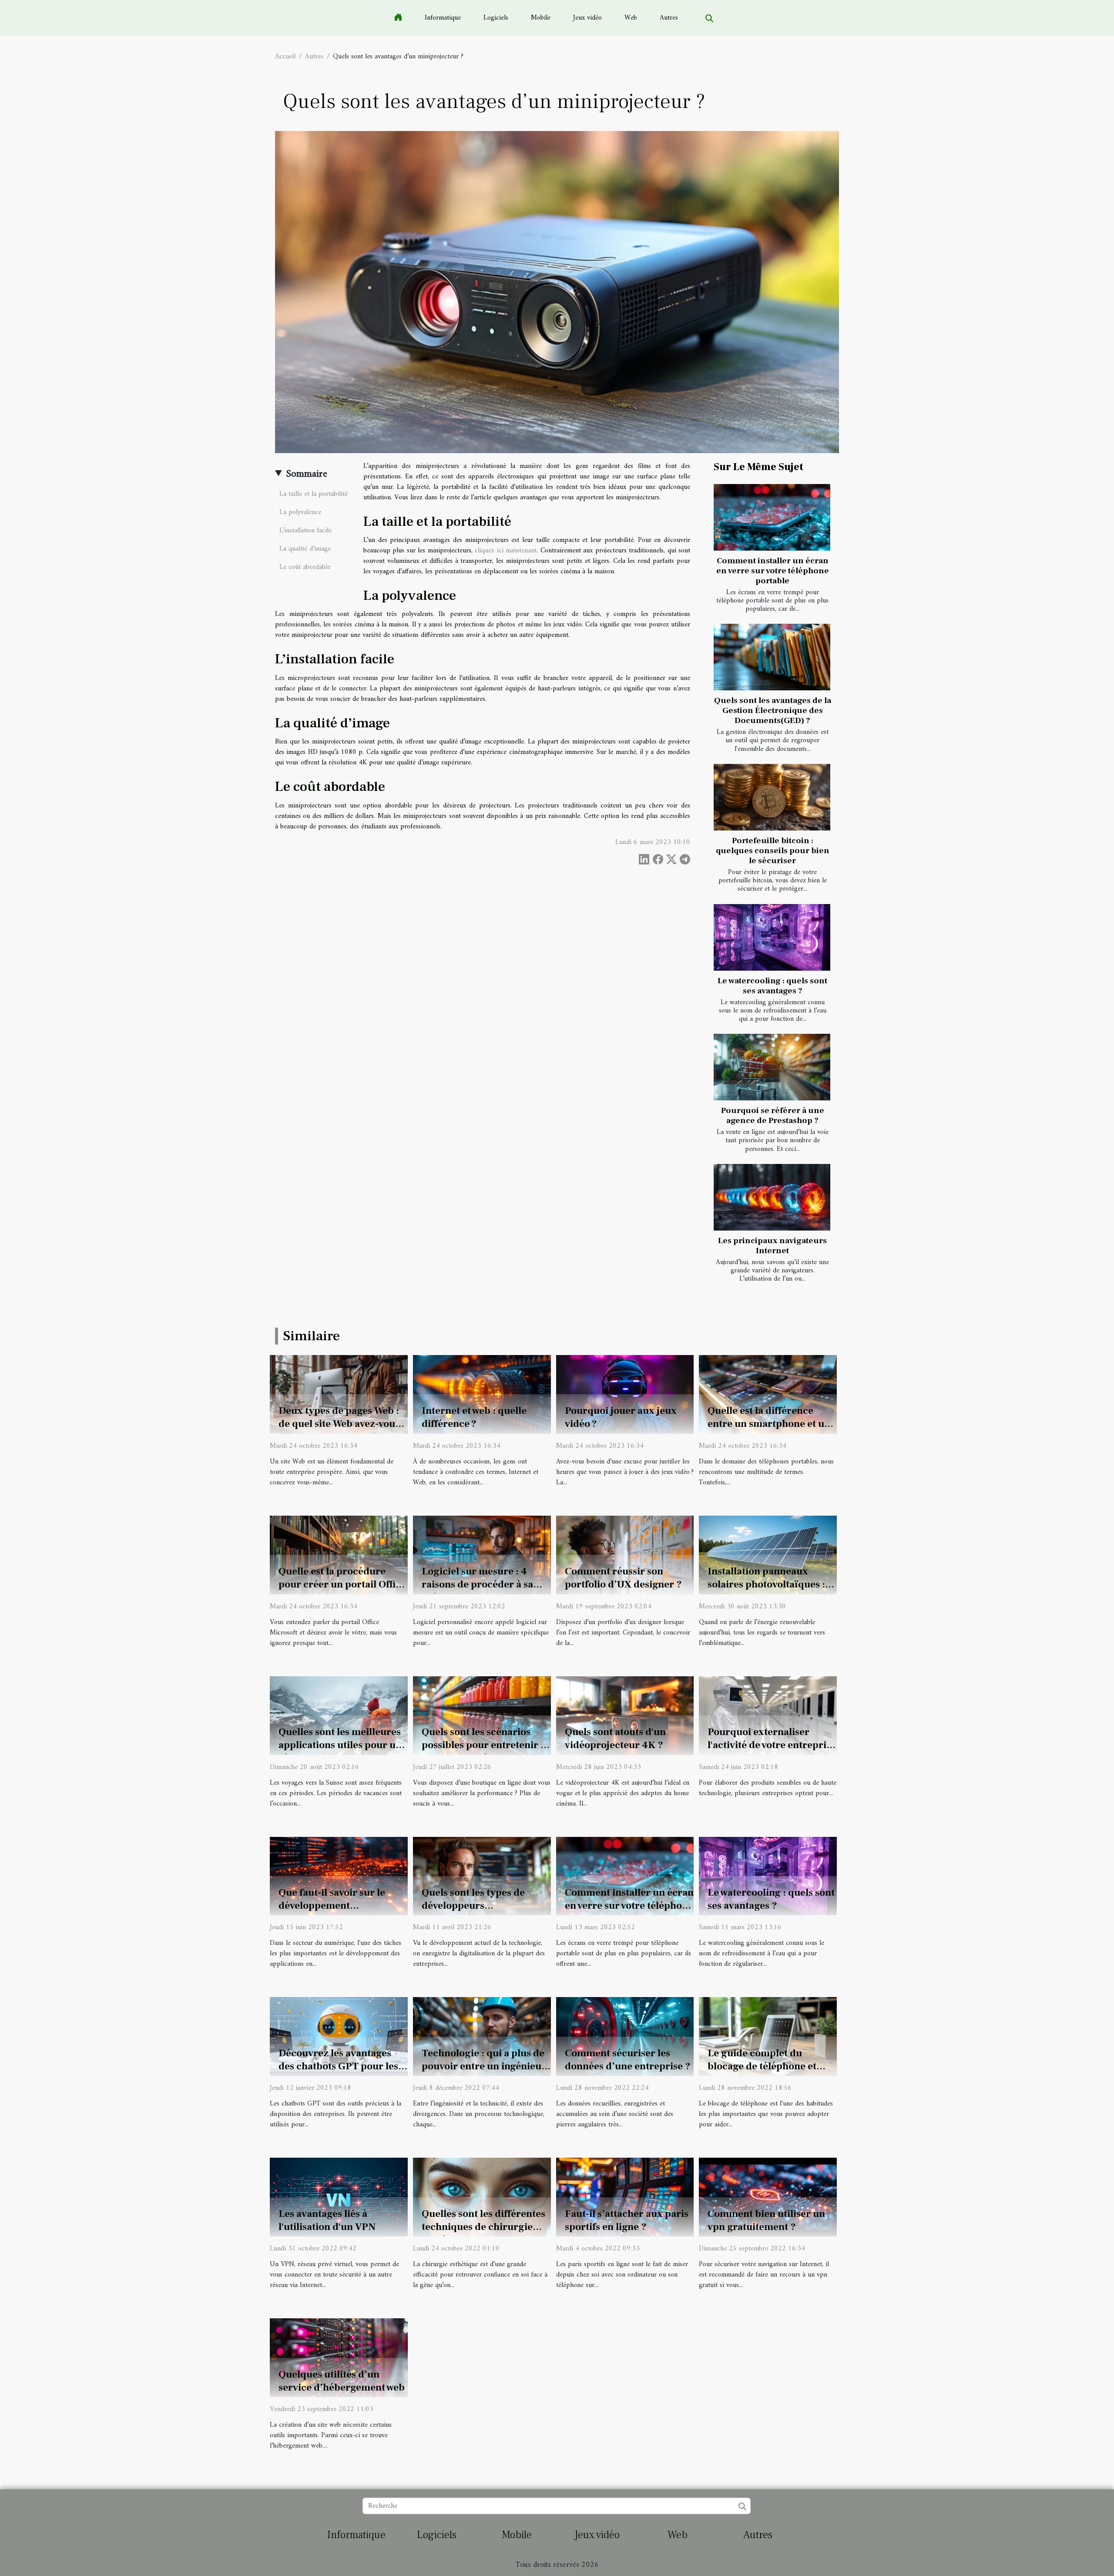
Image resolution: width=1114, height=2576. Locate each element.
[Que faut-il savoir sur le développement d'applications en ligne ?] (339, 1876)
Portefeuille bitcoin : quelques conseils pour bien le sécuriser (773, 851)
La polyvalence (300, 512)
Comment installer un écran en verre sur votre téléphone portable (773, 571)
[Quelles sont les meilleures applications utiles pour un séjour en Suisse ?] (339, 1715)
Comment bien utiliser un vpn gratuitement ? (766, 2220)
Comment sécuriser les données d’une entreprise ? (628, 2060)
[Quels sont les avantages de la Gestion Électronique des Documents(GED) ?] (772, 657)
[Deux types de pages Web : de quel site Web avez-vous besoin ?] (339, 1394)
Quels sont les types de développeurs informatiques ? (473, 1906)
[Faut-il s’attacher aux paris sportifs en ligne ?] (625, 2197)
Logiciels (496, 18)
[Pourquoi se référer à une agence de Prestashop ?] (772, 1067)
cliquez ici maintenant (506, 551)
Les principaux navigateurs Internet (772, 1246)
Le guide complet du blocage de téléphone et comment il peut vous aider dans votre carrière (770, 2073)
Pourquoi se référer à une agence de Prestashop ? (773, 1115)
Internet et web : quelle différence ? (474, 1417)
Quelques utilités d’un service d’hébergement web (342, 2381)
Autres (669, 18)
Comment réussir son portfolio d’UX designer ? (623, 1578)
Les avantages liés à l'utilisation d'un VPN (327, 2220)
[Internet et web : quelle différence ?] (482, 1394)
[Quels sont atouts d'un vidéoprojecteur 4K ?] (625, 1715)
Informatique (443, 18)
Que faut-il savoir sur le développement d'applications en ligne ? (334, 1906)
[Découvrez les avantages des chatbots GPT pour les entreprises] (339, 2036)
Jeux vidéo (587, 18)
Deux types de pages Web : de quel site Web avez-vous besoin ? (339, 1424)
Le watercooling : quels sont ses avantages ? (772, 986)
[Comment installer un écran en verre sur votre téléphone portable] (772, 517)
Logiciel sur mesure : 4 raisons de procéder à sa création (477, 1584)
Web (631, 18)
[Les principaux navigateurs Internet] (772, 1197)
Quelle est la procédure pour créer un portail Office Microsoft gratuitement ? (342, 1584)
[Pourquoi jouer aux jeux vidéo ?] (625, 1394)
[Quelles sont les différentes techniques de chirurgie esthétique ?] (482, 2197)
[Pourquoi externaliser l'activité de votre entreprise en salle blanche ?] (768, 1715)
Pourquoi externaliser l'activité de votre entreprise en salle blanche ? (772, 1745)
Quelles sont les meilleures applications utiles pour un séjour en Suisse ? (340, 1745)
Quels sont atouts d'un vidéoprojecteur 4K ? (615, 1739)
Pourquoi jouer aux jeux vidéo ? (621, 1417)
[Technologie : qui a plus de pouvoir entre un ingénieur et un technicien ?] (482, 2036)
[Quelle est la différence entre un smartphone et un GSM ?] (768, 1394)
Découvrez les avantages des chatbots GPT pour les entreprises (338, 2066)
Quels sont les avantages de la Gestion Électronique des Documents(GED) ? (773, 710)
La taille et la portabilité (314, 494)
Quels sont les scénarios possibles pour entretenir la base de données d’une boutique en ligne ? (485, 1752)
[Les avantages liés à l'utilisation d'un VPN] (339, 2197)
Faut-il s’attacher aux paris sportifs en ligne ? (627, 2220)
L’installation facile (305, 531)
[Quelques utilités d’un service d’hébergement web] (339, 2357)
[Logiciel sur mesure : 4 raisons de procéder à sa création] (482, 1555)
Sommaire (307, 474)
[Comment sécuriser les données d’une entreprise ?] (625, 2036)
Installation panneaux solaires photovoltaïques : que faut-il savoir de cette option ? (766, 1591)
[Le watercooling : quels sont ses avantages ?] (772, 937)
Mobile (541, 18)
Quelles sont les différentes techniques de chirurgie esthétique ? (483, 2227)
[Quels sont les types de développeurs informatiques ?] (482, 1876)
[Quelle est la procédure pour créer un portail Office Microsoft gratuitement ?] (339, 1555)
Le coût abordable (305, 567)
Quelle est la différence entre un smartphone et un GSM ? (769, 1424)
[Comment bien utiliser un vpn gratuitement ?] (768, 2197)
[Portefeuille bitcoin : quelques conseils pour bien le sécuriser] (772, 797)
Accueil (285, 57)
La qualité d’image (305, 549)
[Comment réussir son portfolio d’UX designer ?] (625, 1555)
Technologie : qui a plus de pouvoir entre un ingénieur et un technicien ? (484, 2066)
